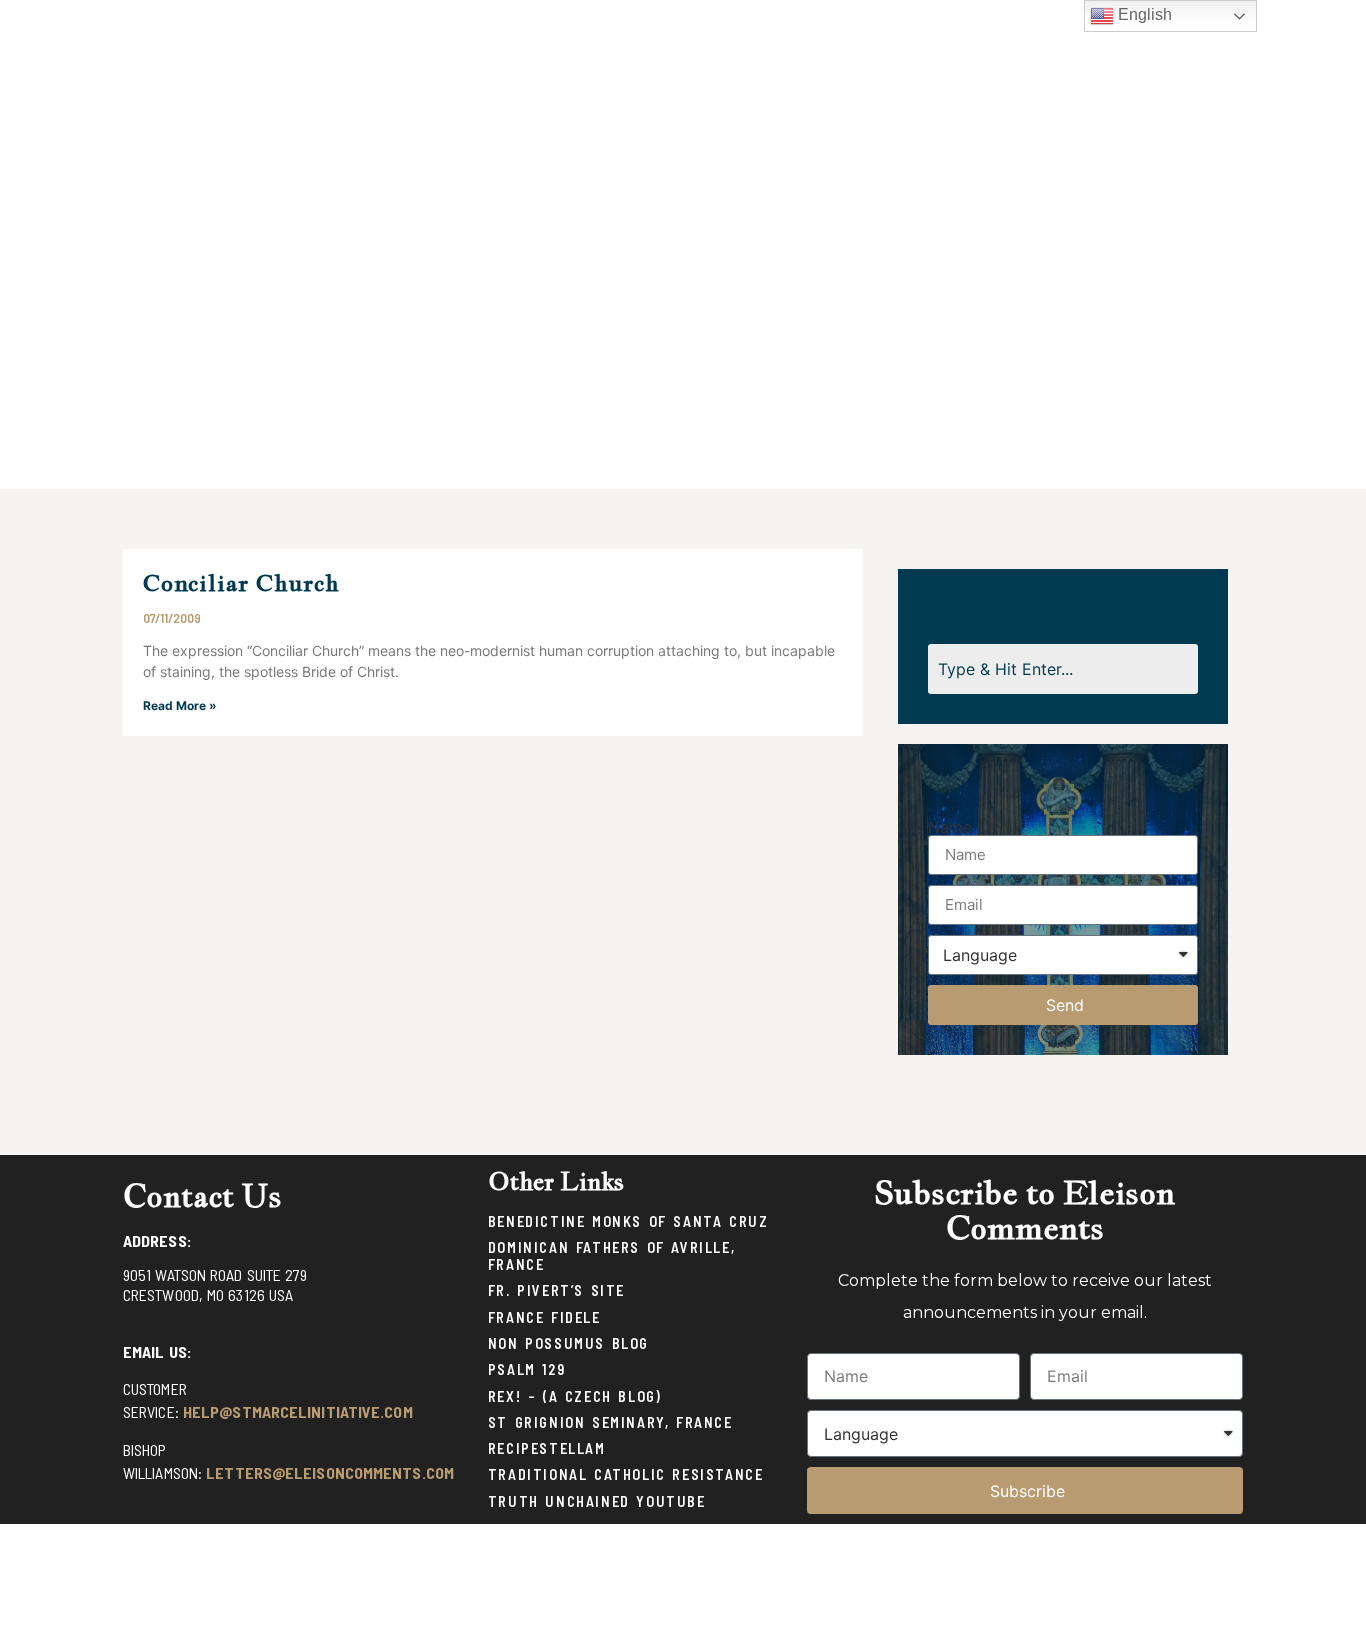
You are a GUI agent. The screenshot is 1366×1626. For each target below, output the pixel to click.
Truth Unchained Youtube (597, 1501)
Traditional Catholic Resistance (626, 1474)
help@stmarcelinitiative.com (298, 1411)
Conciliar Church (241, 582)
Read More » (180, 705)
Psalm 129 (526, 1369)
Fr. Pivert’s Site (556, 1290)
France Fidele (544, 1317)
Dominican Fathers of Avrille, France (611, 1256)
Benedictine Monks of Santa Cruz (628, 1221)
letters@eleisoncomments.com (330, 1472)
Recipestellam (547, 1448)
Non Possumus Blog (568, 1343)
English (1143, 14)
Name (950, 827)
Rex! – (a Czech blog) (575, 1396)
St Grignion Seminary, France (610, 1422)
